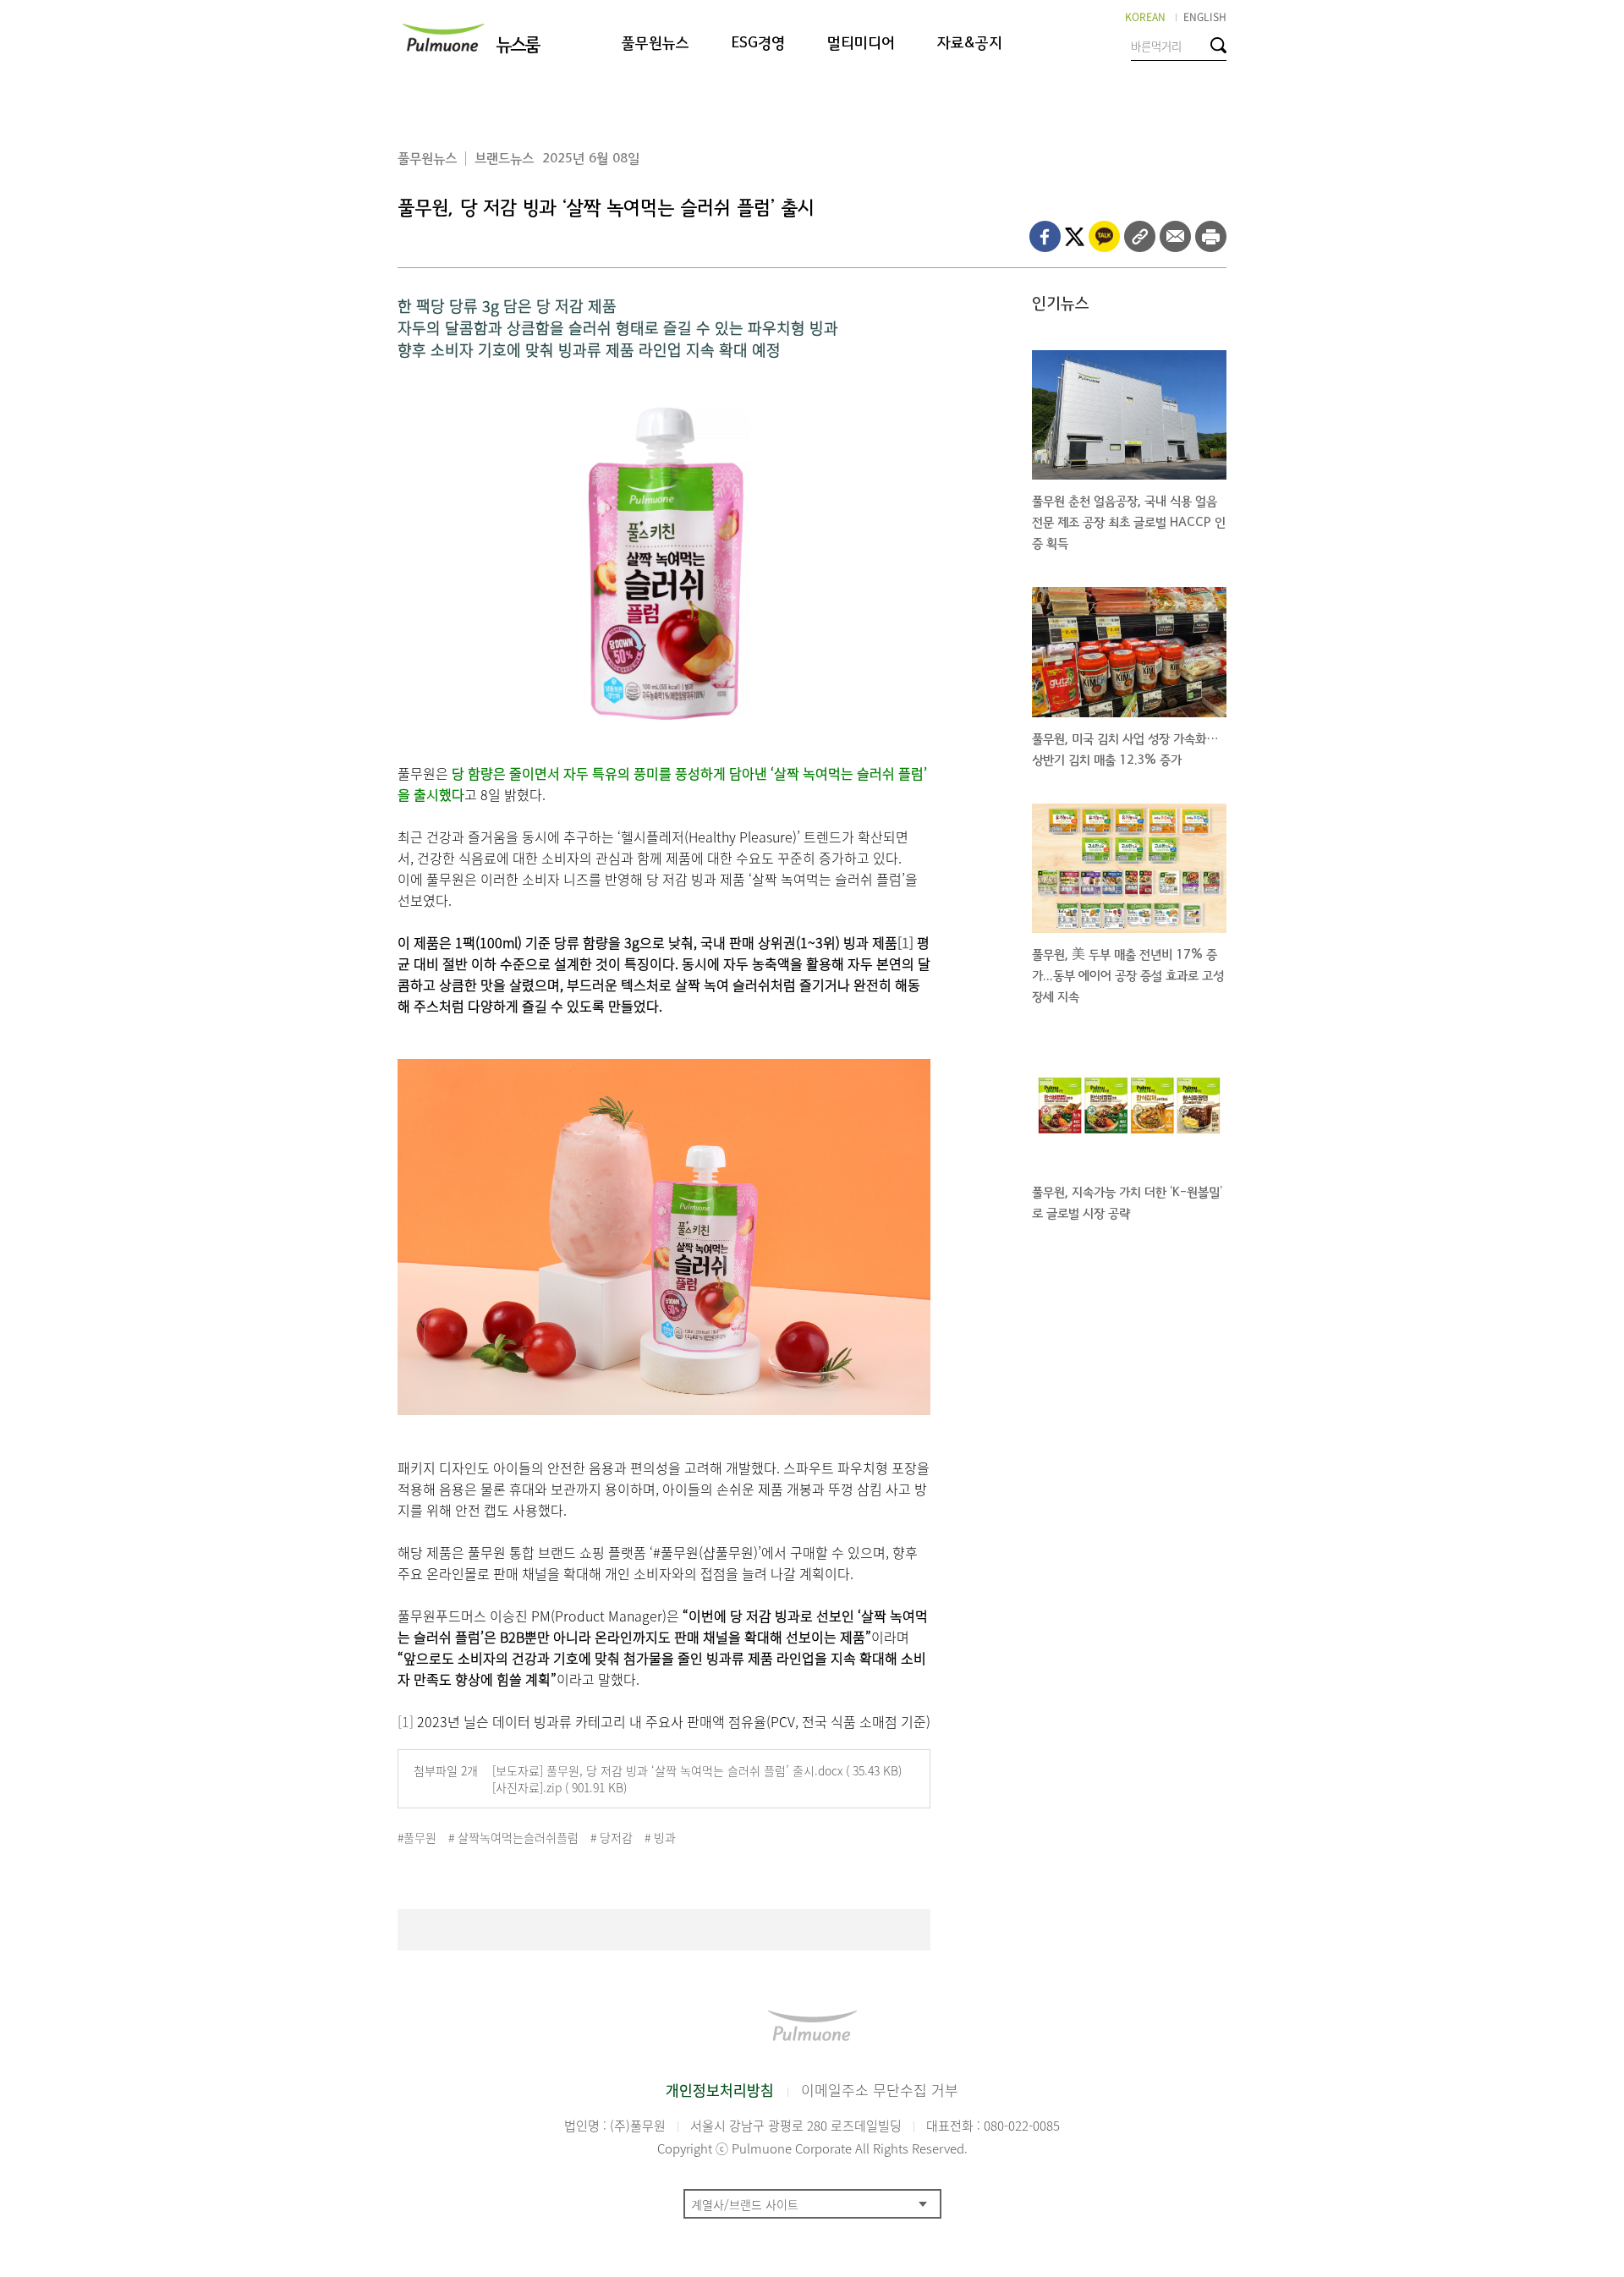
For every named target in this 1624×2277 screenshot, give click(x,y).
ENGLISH (1205, 17)
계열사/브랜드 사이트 (745, 2204)
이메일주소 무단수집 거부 (880, 2090)
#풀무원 (417, 1837)
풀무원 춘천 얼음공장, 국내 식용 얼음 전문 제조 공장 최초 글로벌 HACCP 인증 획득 (1129, 522)
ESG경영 (758, 44)
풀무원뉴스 (656, 44)
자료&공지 (970, 44)
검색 (1218, 45)
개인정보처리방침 (720, 2090)
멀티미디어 (861, 44)
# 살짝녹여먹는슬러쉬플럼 (513, 1837)
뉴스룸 (517, 45)
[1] (905, 942)
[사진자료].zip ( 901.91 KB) (560, 1787)
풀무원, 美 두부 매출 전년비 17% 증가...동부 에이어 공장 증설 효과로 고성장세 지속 (1128, 976)
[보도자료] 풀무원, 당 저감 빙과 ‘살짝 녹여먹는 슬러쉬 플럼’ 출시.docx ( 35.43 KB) (697, 1770)
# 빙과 (660, 1837)
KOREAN (1145, 17)
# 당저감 (612, 1837)
